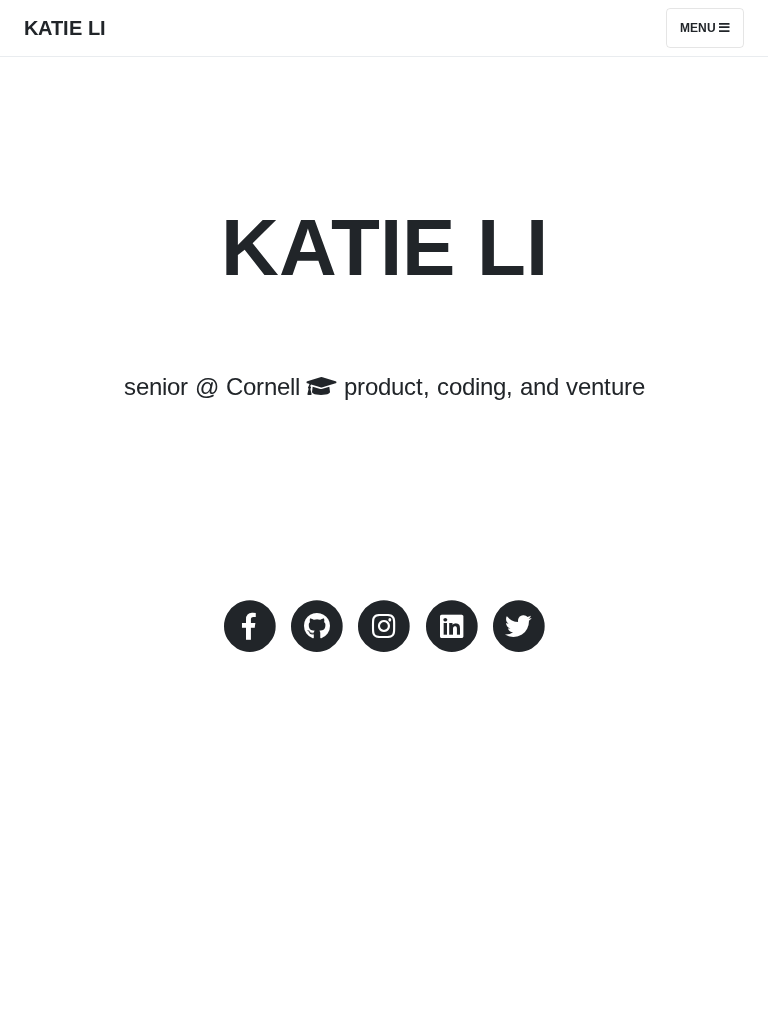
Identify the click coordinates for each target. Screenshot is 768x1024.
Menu (699, 28)
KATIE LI (65, 28)
